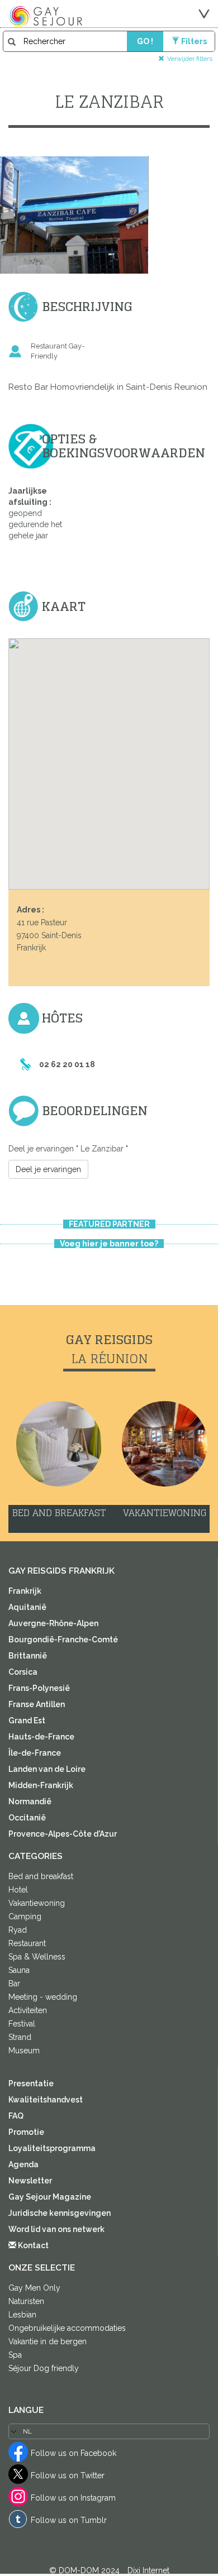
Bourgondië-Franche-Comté (63, 1640)
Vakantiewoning (37, 1903)
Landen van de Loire (47, 1769)
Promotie (26, 2132)
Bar (14, 1984)
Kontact (32, 2245)
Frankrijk (25, 1591)
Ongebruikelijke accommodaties (67, 2328)
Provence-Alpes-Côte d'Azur (63, 1834)
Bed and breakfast (41, 1876)
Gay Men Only (34, 2288)
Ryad (18, 1930)
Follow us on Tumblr (69, 2520)
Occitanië (27, 1818)
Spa (15, 2355)
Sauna (19, 1970)
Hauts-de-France (41, 1737)
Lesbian (22, 2315)
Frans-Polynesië (39, 1688)
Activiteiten (28, 2010)
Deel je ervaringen (48, 1169)
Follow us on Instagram (73, 2498)
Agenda (23, 2164)
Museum (24, 2051)
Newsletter (30, 2181)
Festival (22, 2024)
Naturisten (26, 2301)
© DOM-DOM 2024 (86, 2570)
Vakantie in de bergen (48, 2341)
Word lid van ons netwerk (56, 2229)
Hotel (18, 1890)
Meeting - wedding (43, 1997)
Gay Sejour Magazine (50, 2197)
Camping (25, 1917)
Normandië (30, 1801)
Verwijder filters (190, 58)
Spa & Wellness (37, 1957)
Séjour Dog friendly (44, 2368)
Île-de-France (35, 1753)
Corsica (23, 1672)
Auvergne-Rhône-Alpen (53, 1623)
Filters (194, 41)
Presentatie (31, 2083)
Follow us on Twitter (68, 2475)
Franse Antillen (37, 1704)
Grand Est (27, 1720)
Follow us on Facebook (74, 2453)
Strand (20, 2037)
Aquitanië (27, 1607)
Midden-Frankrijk (41, 1785)
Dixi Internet (148, 2570)
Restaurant (27, 1943)
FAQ (16, 2116)
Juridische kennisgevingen (60, 2213)
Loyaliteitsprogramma (52, 2148)
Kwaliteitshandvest (46, 2100)
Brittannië (28, 1656)
